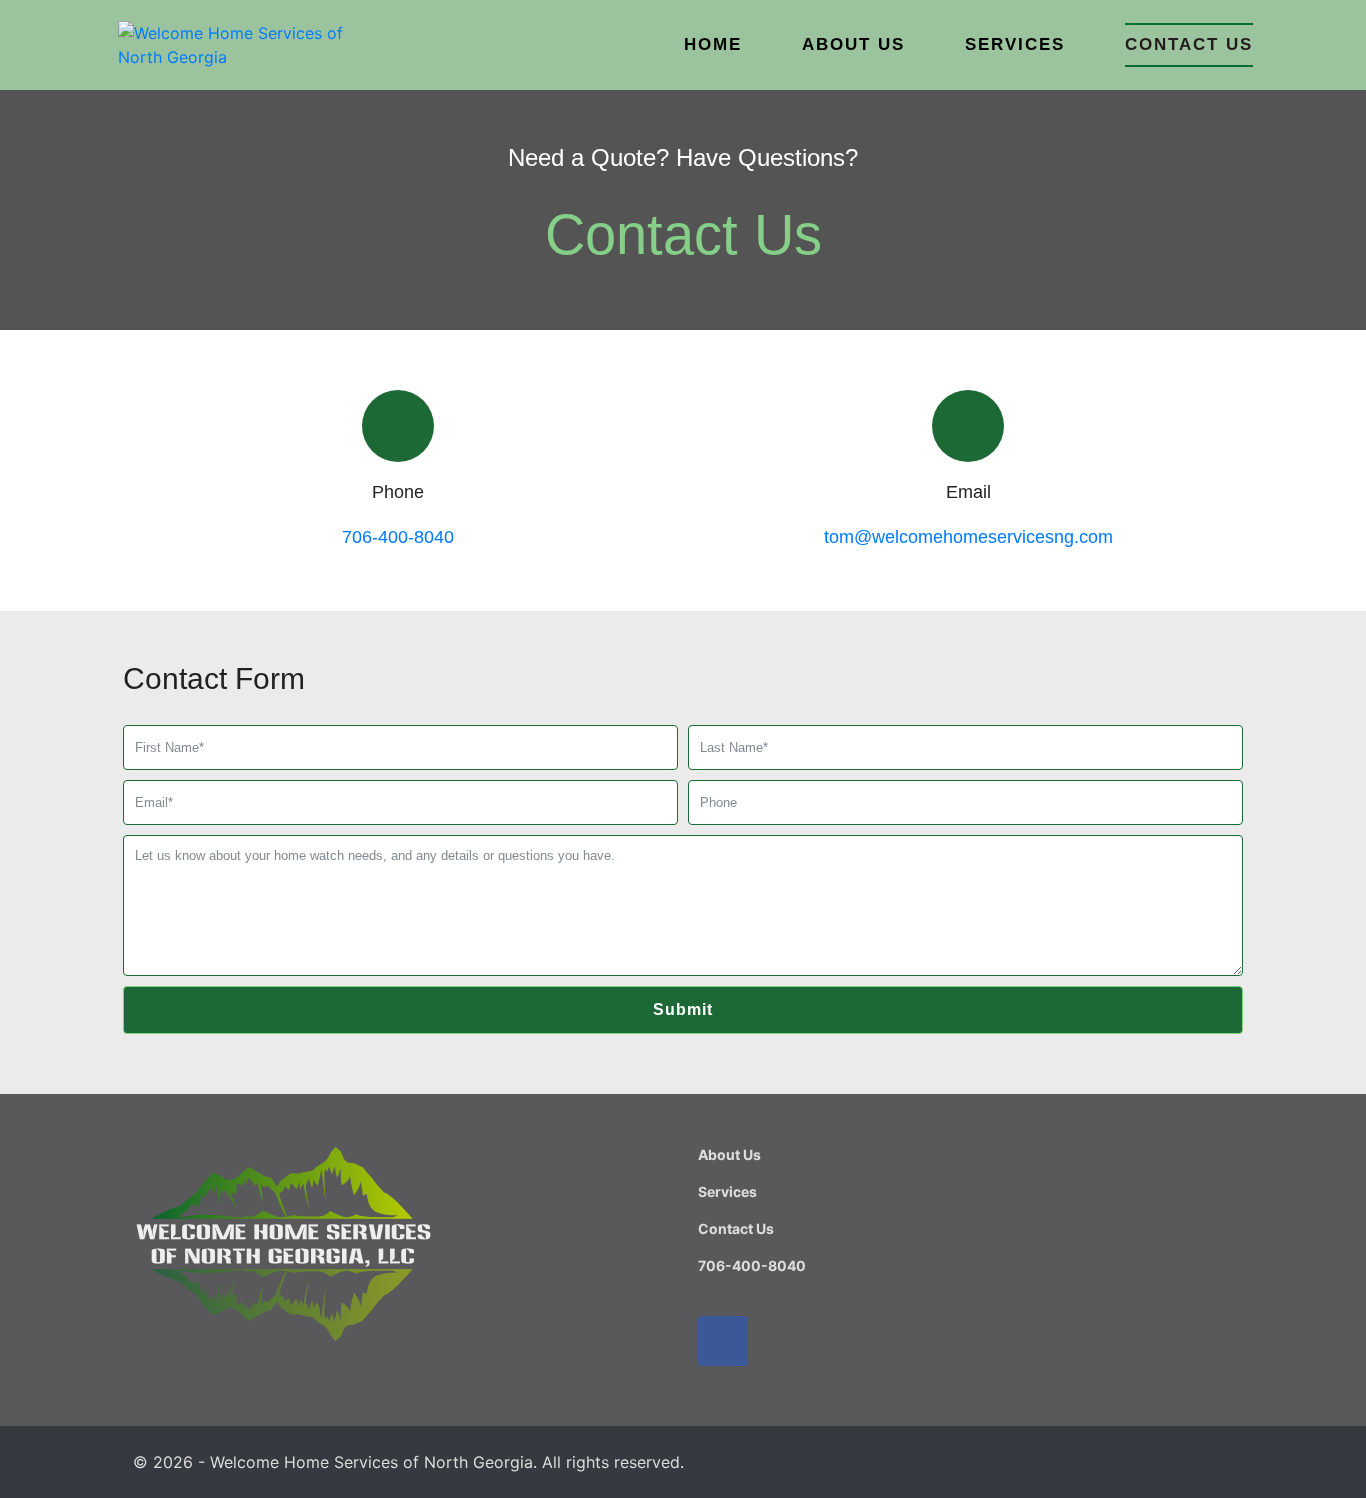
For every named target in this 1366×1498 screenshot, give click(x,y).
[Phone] (398, 426)
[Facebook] (723, 1341)
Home (713, 44)
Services (1015, 44)
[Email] (968, 426)
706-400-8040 (398, 537)
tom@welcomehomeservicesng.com (968, 537)
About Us (853, 44)
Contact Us (1189, 44)
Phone (398, 492)
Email (968, 492)
